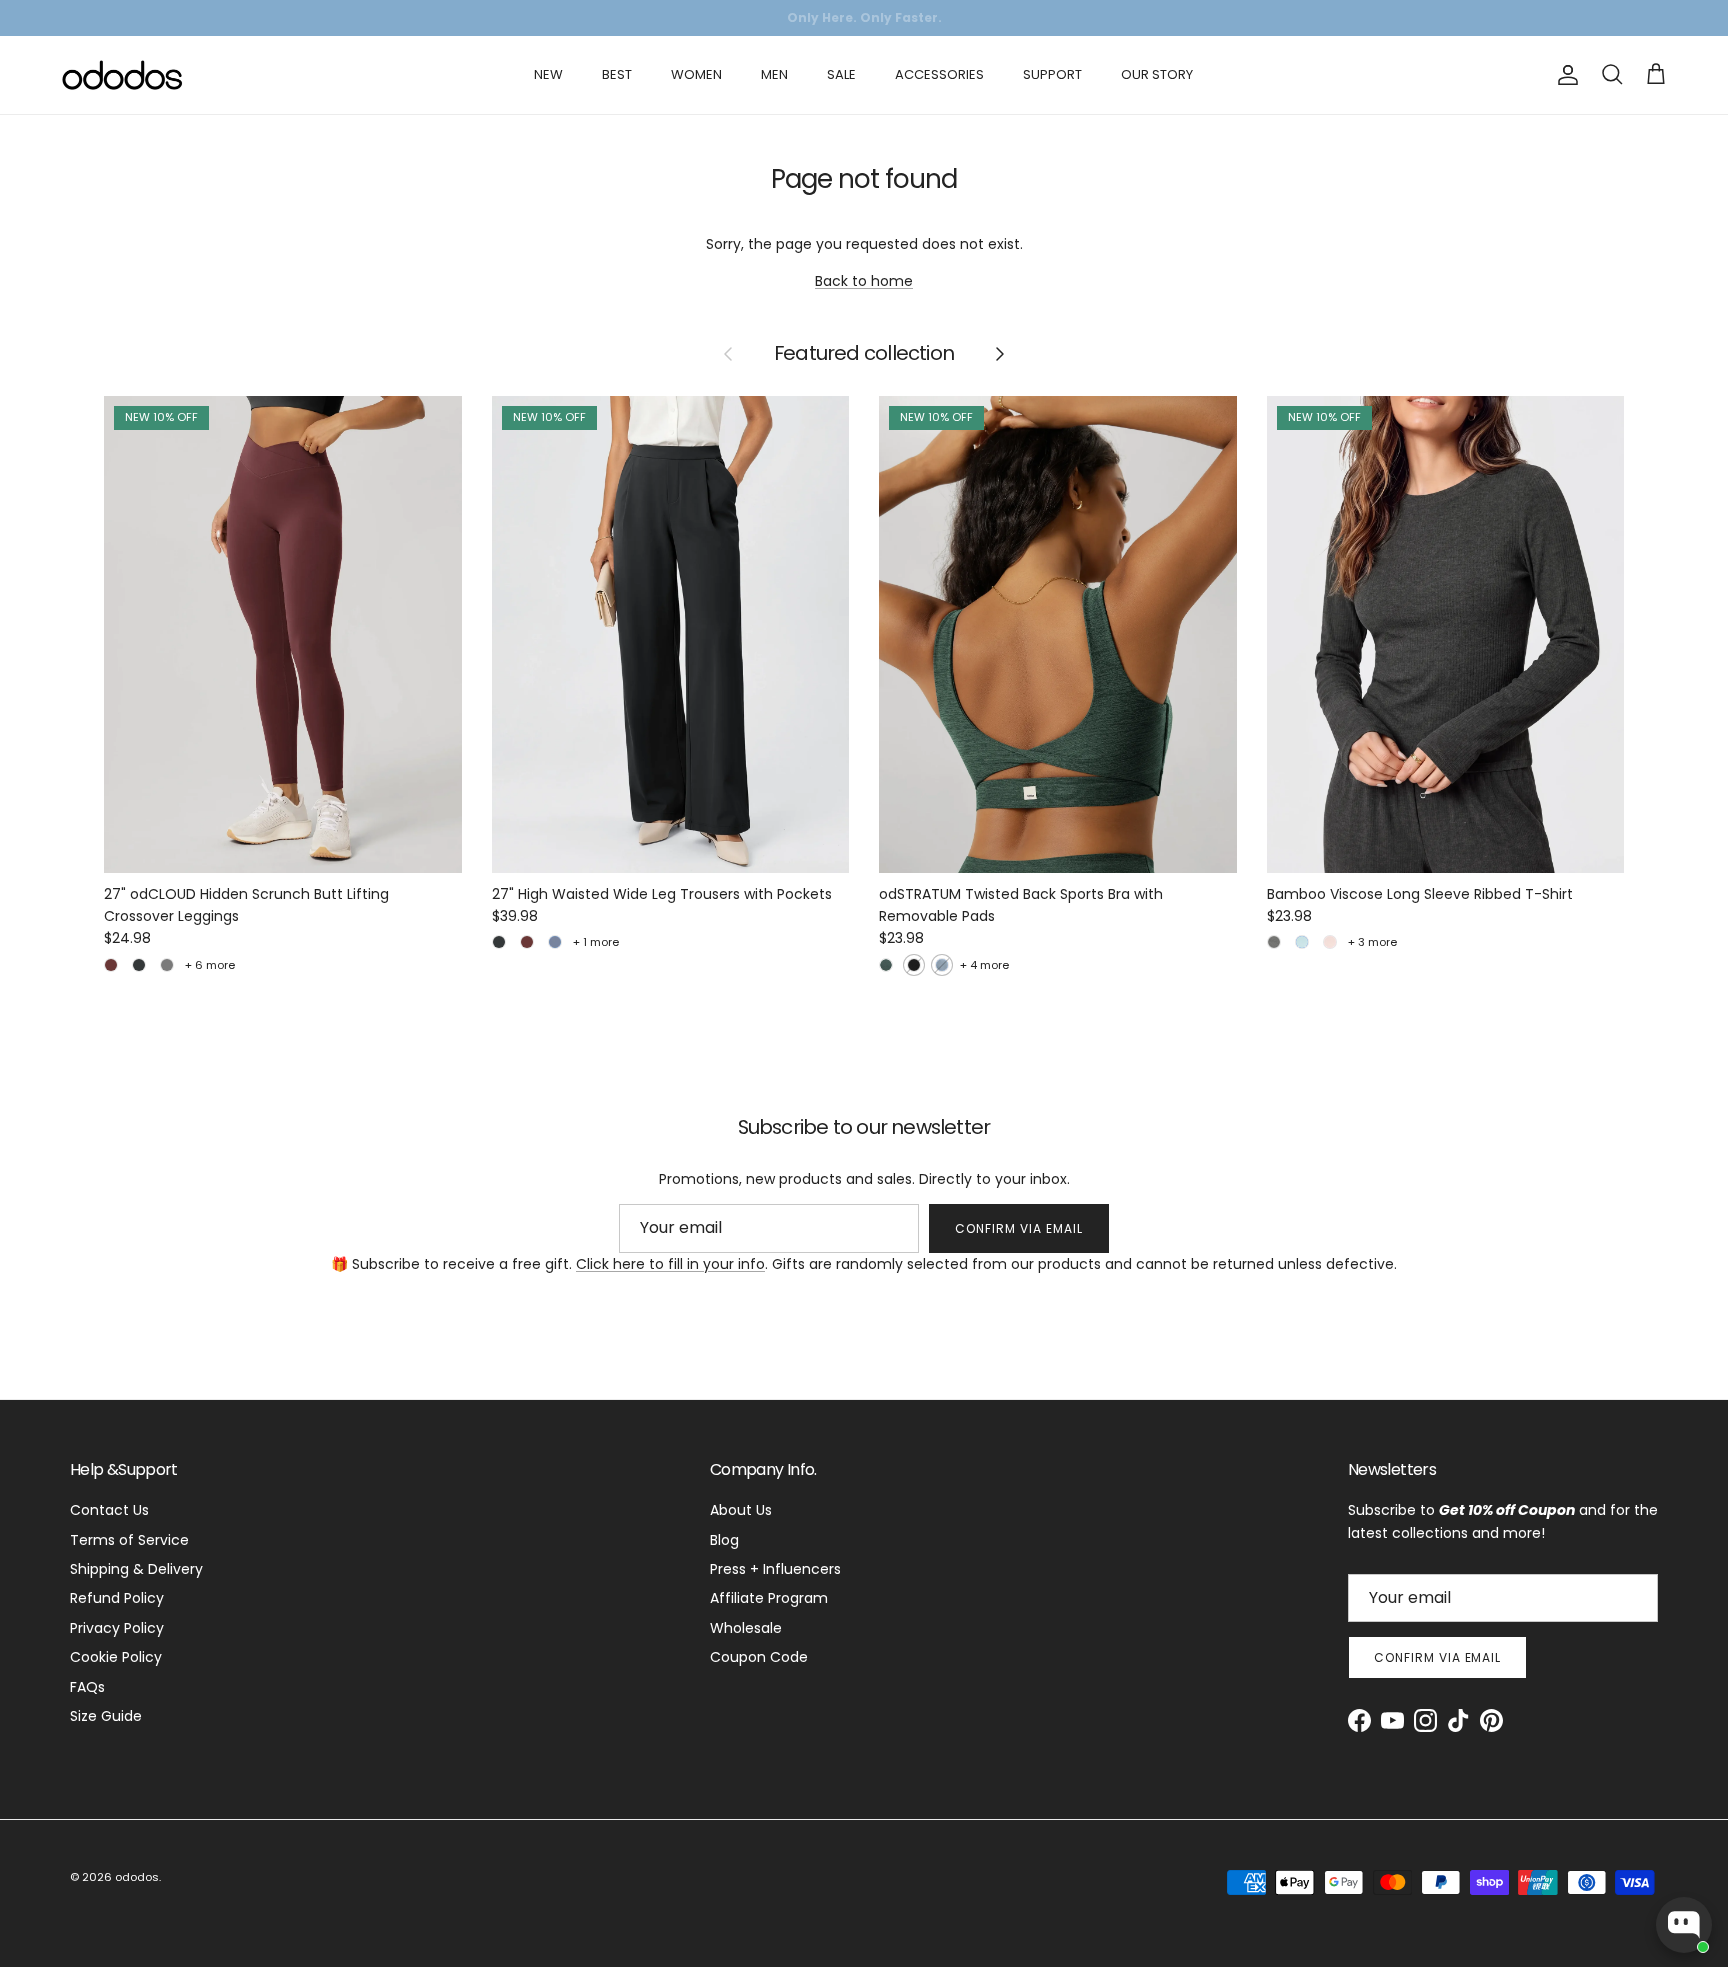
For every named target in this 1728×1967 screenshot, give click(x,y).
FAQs (87, 1687)
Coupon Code (759, 1657)
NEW (548, 74)
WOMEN (696, 74)
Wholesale (746, 1628)
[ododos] (122, 75)
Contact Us (109, 1510)
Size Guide (106, 1716)
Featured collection (864, 354)
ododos (137, 1877)
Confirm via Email (1018, 1228)
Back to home (864, 281)
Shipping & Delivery (136, 1569)
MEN (774, 74)
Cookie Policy (116, 1657)
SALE (841, 74)
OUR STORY (1157, 74)
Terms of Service (129, 1540)
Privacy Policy (117, 1628)
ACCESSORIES (939, 74)
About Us (741, 1510)
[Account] (1564, 75)
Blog (724, 1540)
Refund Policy (117, 1598)
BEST (617, 74)
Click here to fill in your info (670, 1264)
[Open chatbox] (1684, 1925)
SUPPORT (1052, 74)
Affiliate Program (769, 1598)
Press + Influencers (775, 1569)
